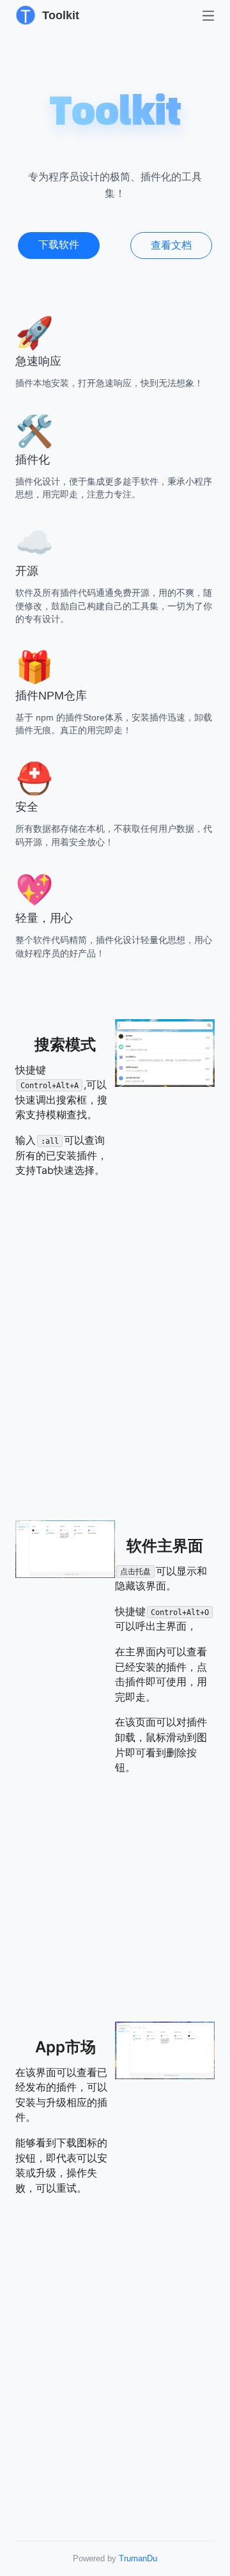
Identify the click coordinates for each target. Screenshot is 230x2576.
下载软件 (59, 245)
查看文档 (171, 245)
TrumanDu (138, 2558)
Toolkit (61, 15)
